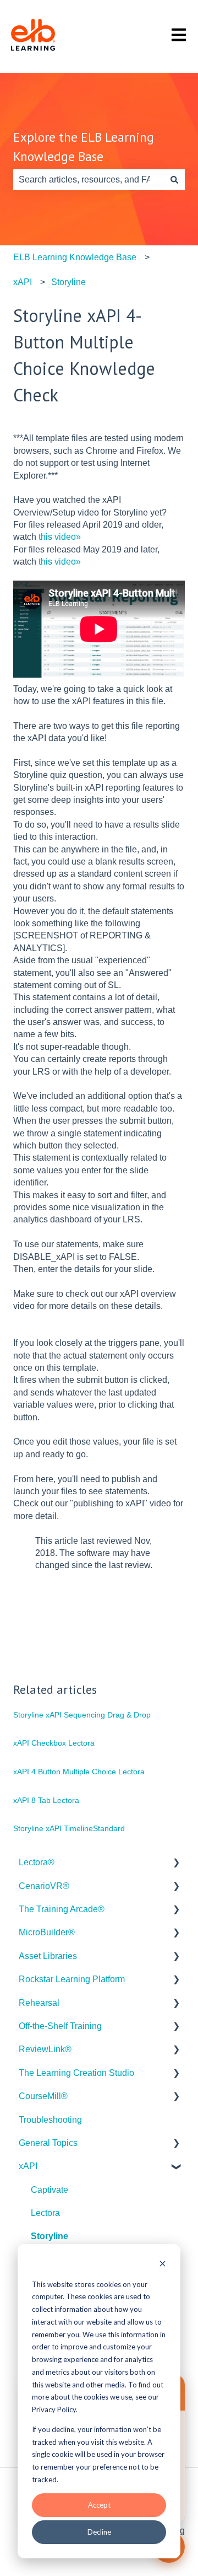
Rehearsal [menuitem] (39, 2003)
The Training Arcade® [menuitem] (62, 1909)
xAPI (23, 282)
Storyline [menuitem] (50, 2236)
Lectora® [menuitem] (37, 1862)
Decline (99, 2532)
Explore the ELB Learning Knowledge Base (84, 147)
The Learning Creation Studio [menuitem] (76, 2073)
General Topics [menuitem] (48, 2143)
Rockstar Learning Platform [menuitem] (72, 1979)
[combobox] (89, 180)
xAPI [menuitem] (28, 2166)
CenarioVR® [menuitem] (44, 1886)
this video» (60, 537)
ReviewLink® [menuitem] (45, 2049)
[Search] (174, 180)
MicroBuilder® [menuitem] (47, 1932)
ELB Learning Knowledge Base (75, 257)
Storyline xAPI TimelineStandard (69, 1828)
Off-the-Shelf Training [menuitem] (60, 2026)
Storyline (68, 282)
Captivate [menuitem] (50, 2190)
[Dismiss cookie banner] (163, 2265)
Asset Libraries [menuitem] (48, 1956)
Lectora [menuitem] (45, 2213)
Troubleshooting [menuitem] (50, 2120)
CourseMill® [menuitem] (43, 2096)
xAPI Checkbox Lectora (54, 1743)
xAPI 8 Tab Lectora (46, 1800)
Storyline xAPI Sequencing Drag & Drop (82, 1715)
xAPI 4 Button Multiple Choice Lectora (79, 1772)
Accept (99, 2505)
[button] (176, 1863)
